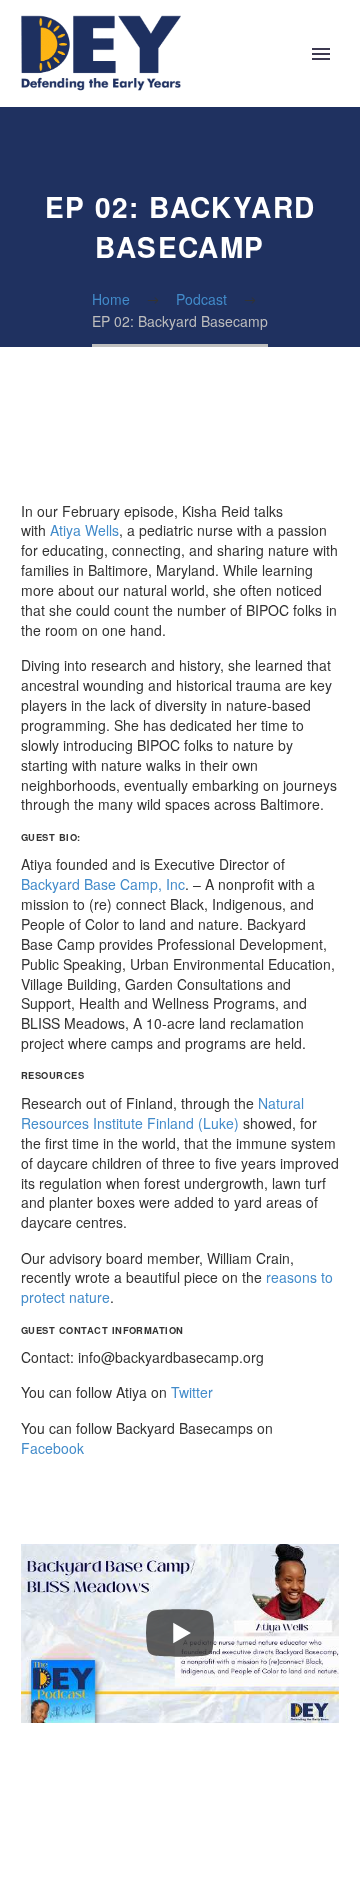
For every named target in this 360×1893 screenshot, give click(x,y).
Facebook (52, 1448)
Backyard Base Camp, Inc (103, 884)
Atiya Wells (84, 530)
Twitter (192, 1392)
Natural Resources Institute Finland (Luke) (162, 1113)
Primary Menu (321, 54)
